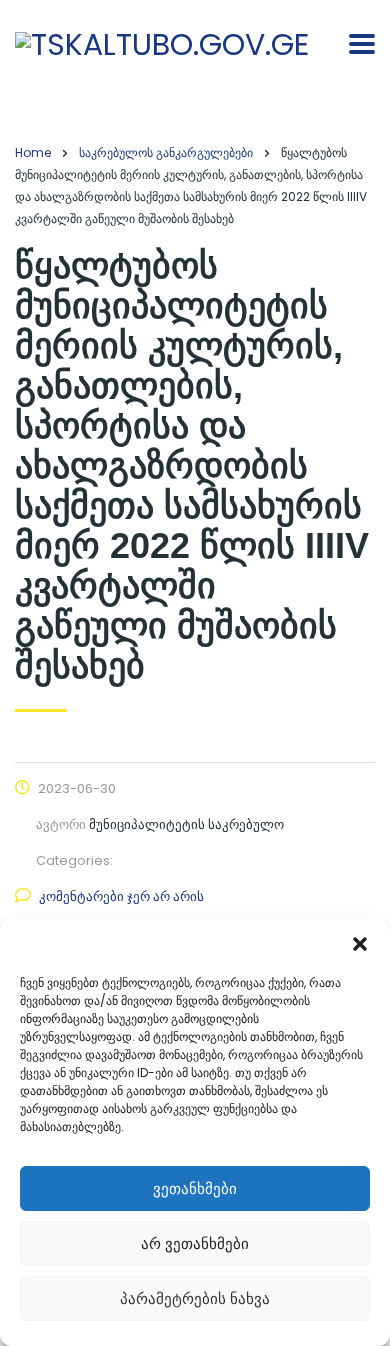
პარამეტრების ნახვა (195, 1298)
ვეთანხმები (195, 1188)
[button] (360, 944)
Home (33, 152)
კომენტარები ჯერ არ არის (121, 896)
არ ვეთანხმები (195, 1243)
